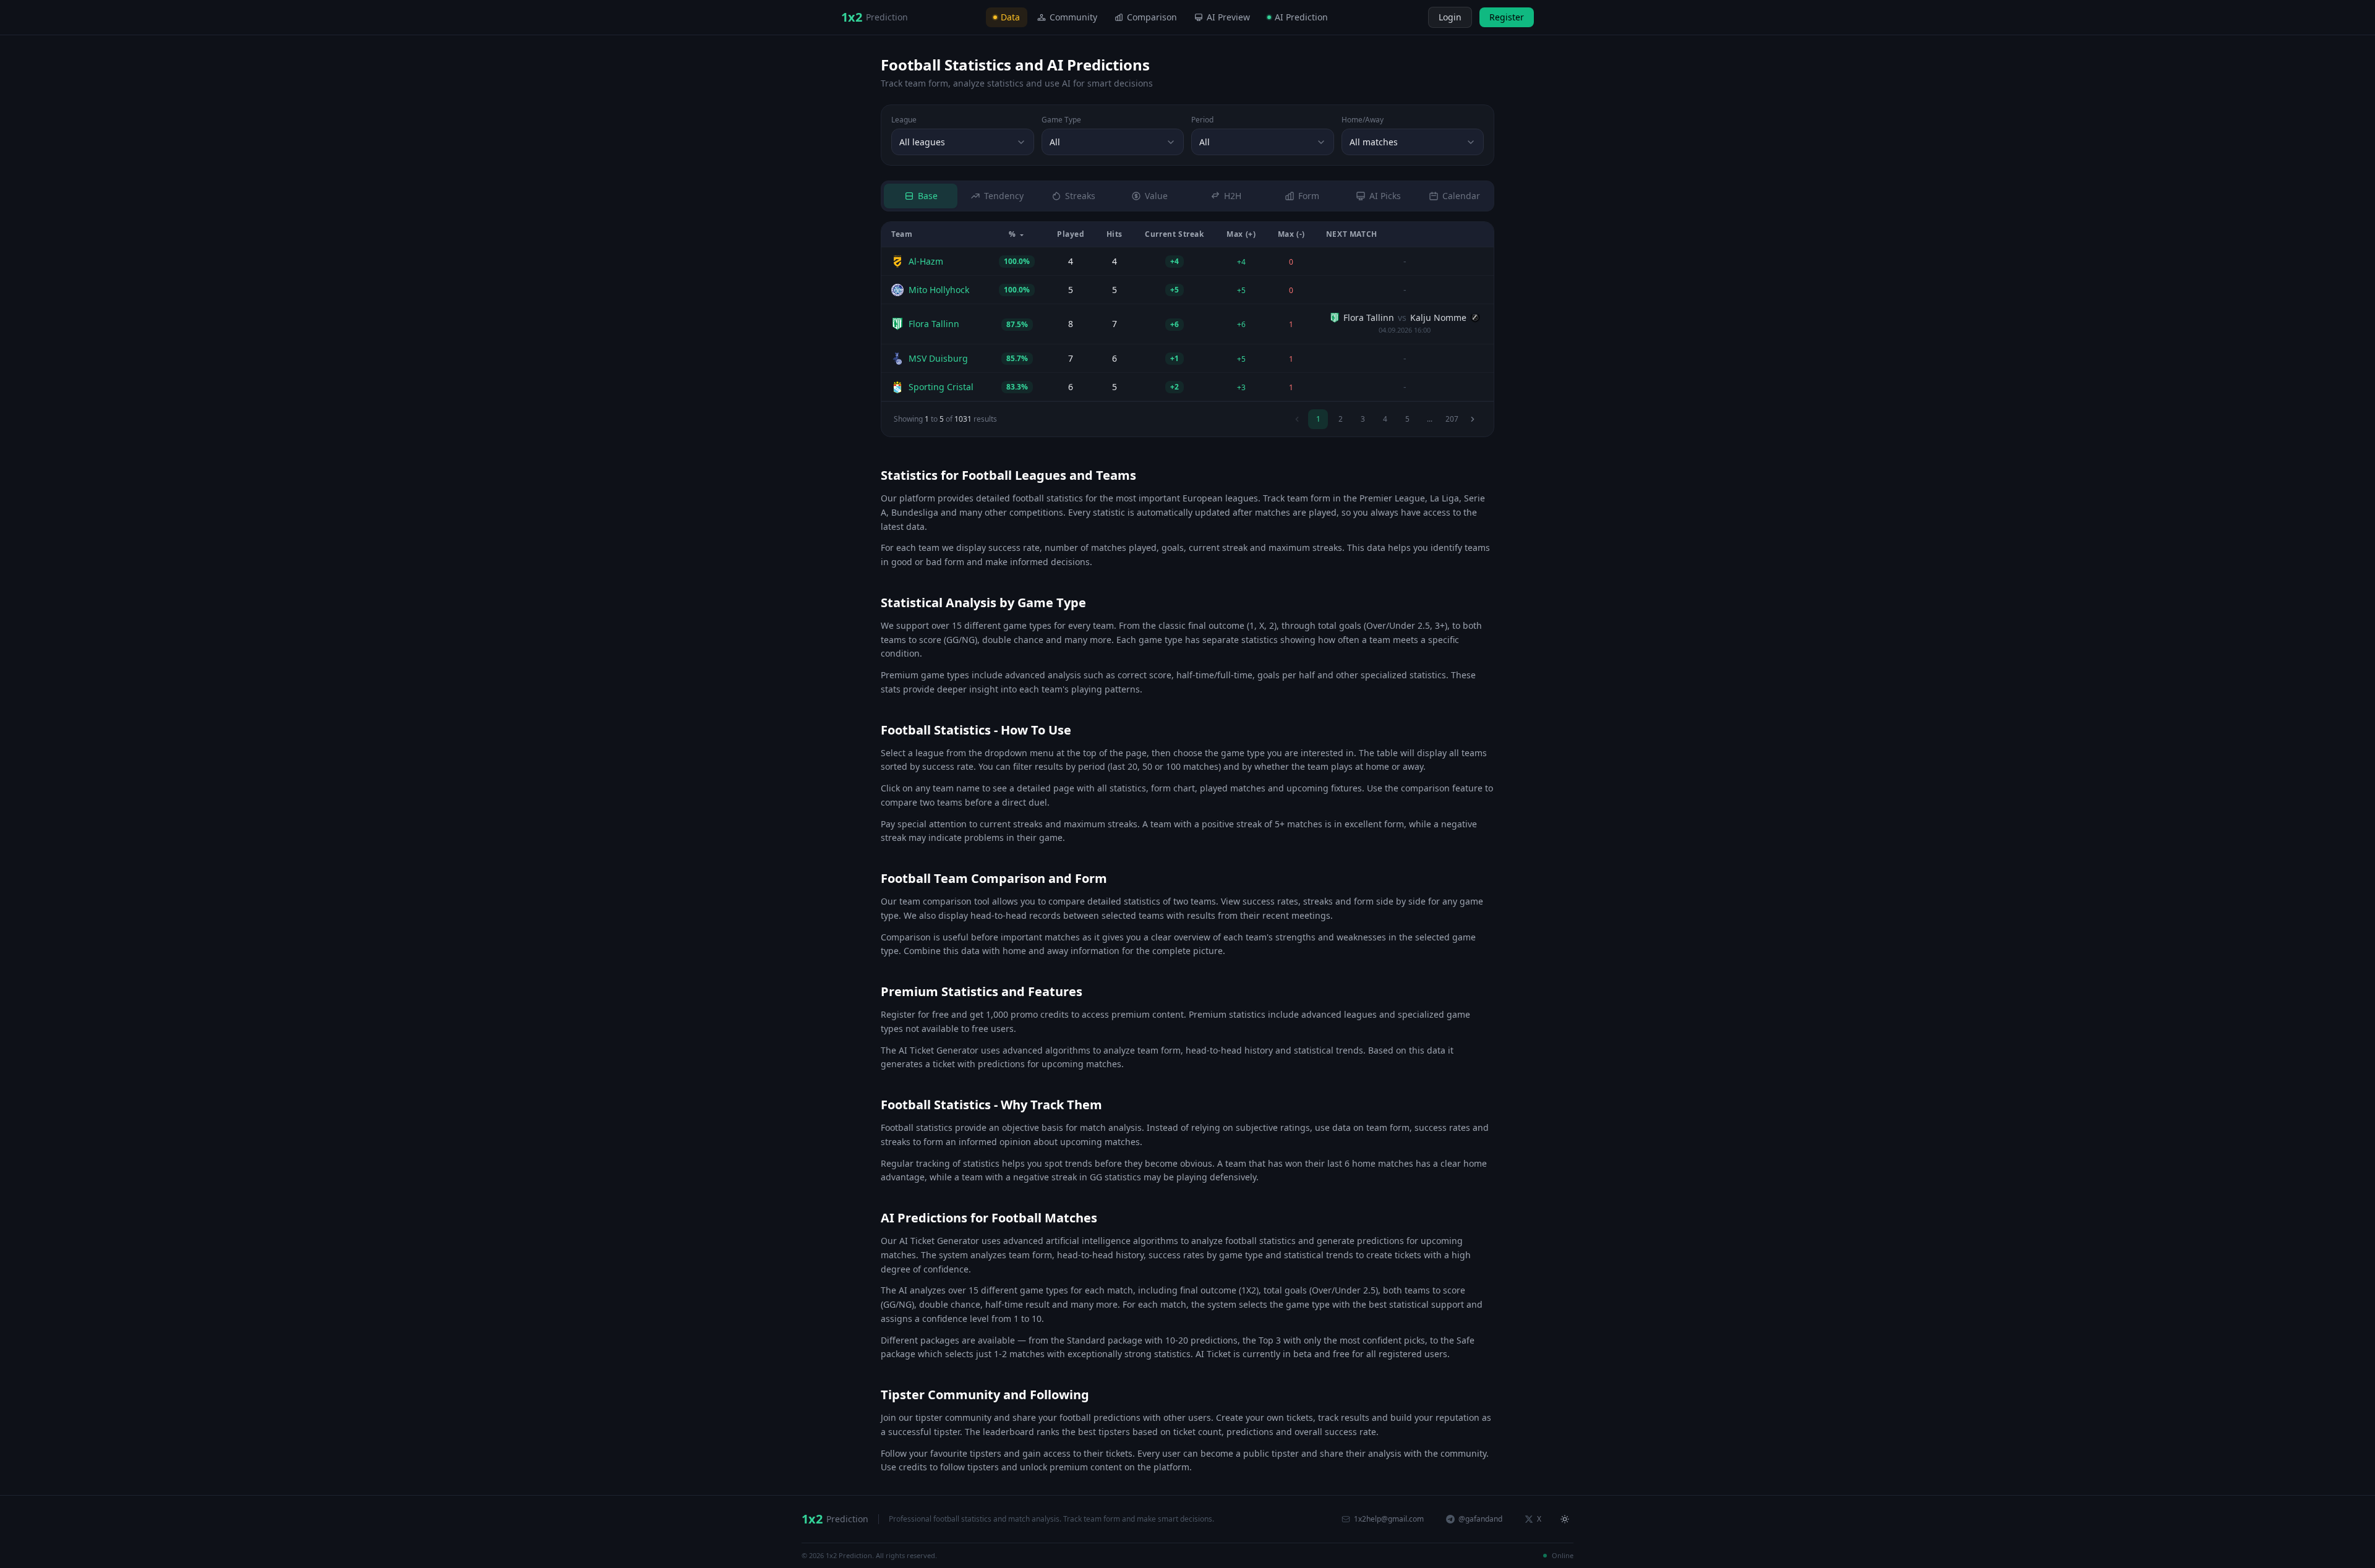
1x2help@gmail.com (1389, 1519)
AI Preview (1228, 17)
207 (1452, 419)
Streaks (1080, 196)
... (1430, 419)
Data (1010, 17)
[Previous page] (1297, 419)
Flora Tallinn (934, 324)
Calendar (1461, 196)
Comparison (1152, 17)
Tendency (1004, 196)
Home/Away (1363, 120)
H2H (1233, 196)
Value (1156, 196)
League (904, 120)
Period (1202, 120)
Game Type (1061, 120)
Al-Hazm (926, 261)
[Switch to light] (1417, 17)
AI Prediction (1301, 17)
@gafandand (1480, 1519)
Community (1073, 17)
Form (1309, 196)
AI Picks (1385, 196)
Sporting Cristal (941, 387)
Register (1507, 17)
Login (1450, 17)
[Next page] (1473, 419)
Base (928, 196)
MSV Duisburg (938, 358)
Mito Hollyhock (939, 290)
